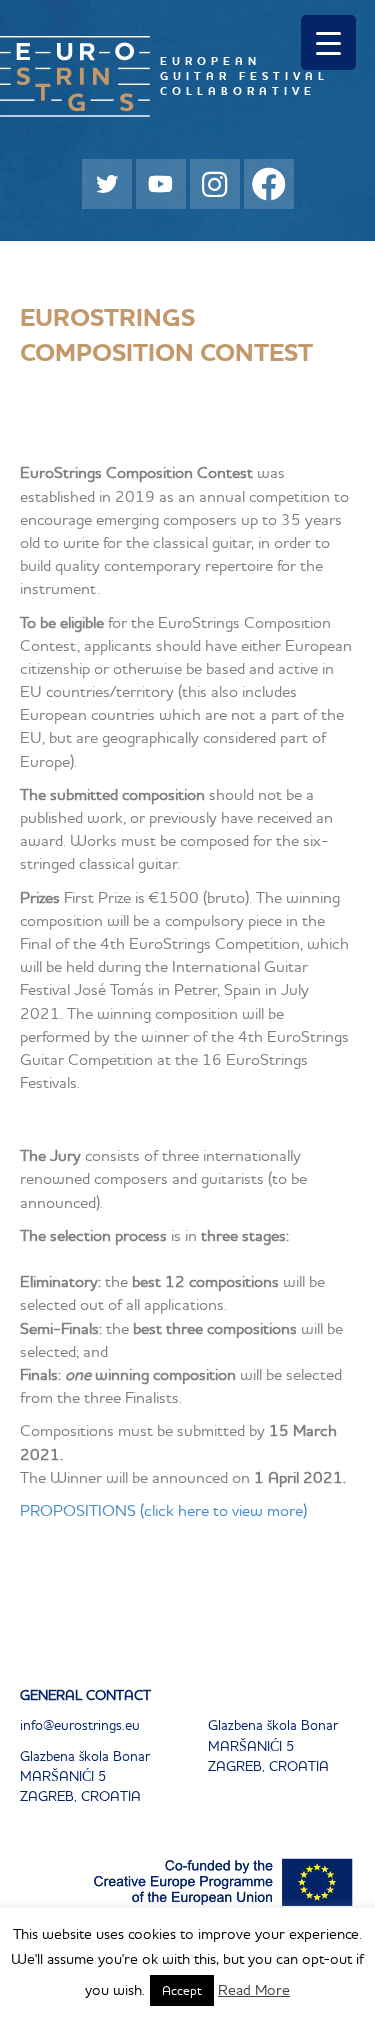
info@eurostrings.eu (80, 1725)
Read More (254, 1989)
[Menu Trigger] (328, 42)
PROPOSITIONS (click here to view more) (163, 1510)
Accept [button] (182, 1990)
